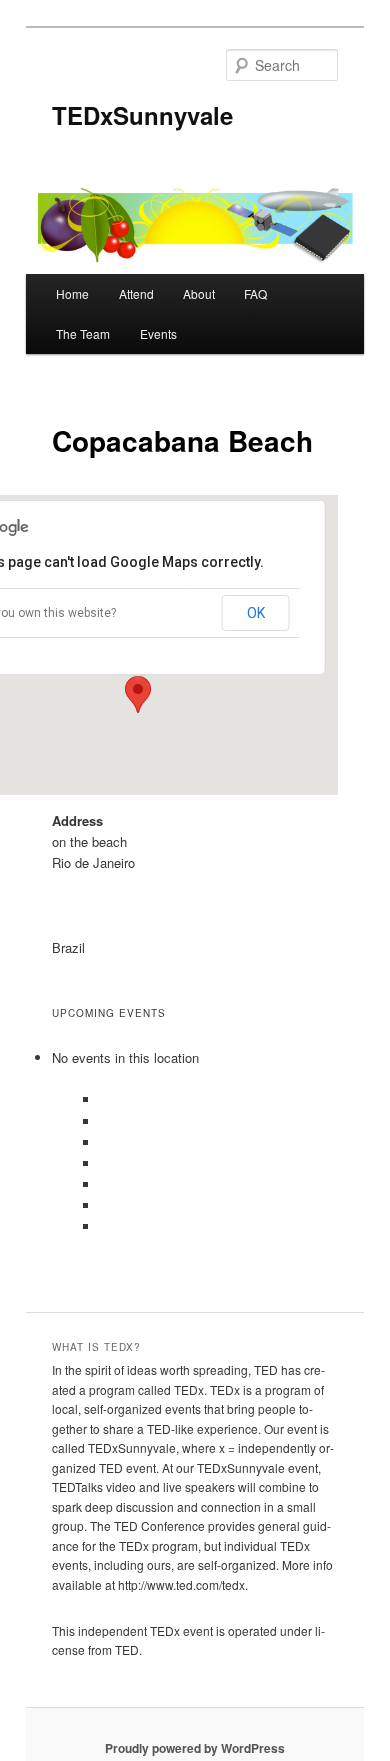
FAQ (255, 293)
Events (158, 333)
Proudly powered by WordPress (195, 1748)
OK (256, 613)
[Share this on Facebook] (102, 1121)
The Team (83, 333)
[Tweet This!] (102, 1142)
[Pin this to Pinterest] (102, 1205)
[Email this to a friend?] (102, 1099)
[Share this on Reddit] (102, 1184)
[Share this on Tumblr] (102, 1226)
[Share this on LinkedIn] (102, 1163)
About (199, 293)
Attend (136, 293)
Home (72, 293)
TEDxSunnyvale (142, 115)
